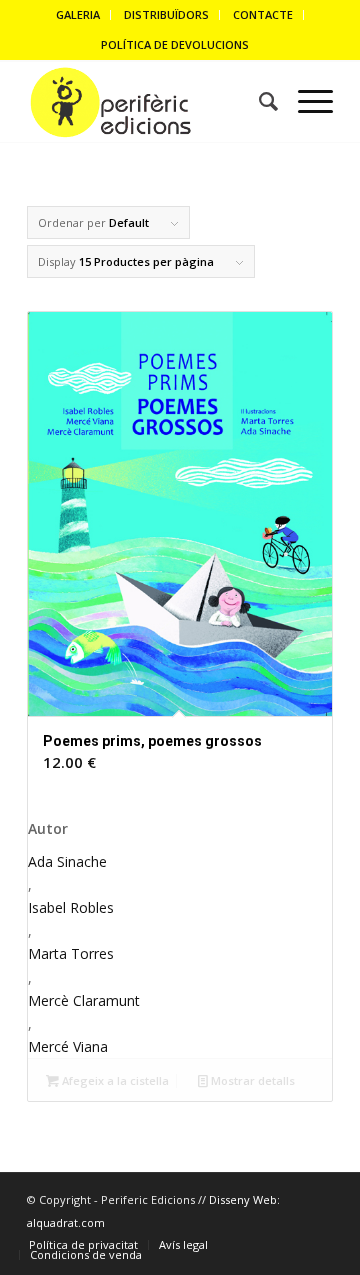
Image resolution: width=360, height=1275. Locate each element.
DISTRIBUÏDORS (166, 14)
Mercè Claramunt (84, 1000)
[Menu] (305, 102)
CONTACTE (263, 14)
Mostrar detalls (251, 1080)
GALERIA (78, 14)
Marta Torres (71, 953)
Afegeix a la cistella (114, 1080)
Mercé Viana (68, 1046)
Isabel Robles (71, 907)
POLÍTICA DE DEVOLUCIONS (175, 44)
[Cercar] (258, 102)
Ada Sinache (67, 861)
